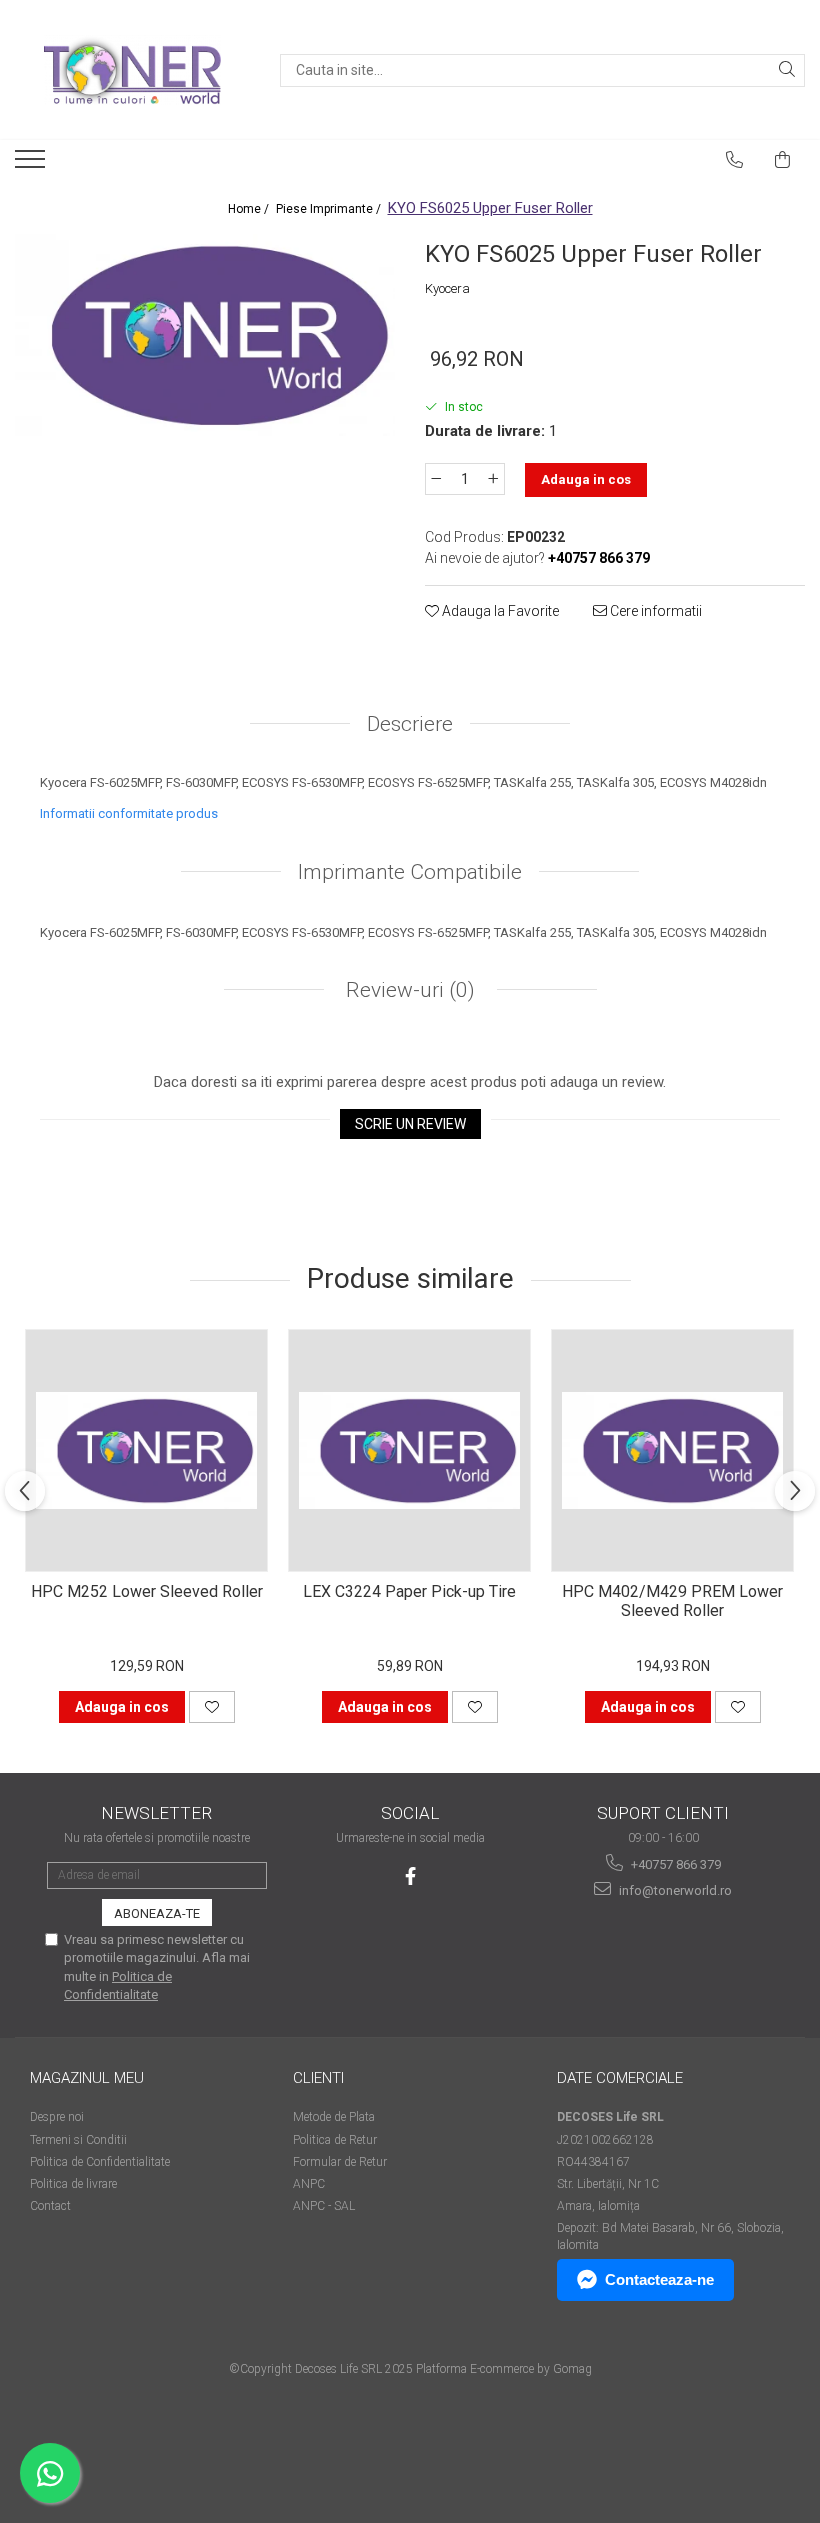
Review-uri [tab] (408, 990)
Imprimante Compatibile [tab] (410, 872)
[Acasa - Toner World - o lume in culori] (132, 70)
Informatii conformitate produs (129, 813)
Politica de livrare (73, 2184)
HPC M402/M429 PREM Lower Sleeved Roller (672, 1601)
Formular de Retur (340, 2162)
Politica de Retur (335, 2140)
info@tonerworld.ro (674, 1890)
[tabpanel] (205, 335)
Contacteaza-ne (659, 2279)
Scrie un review (410, 1124)
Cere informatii (654, 611)
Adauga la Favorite (499, 611)
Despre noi (57, 2117)
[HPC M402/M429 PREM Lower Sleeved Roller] (672, 1450)
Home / (250, 209)
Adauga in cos (586, 479)
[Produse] (32, 165)
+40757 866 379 (674, 1864)
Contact (50, 2206)
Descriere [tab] (410, 724)
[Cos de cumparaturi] (783, 160)
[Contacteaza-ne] (735, 160)
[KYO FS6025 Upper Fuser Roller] (205, 335)
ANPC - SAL (324, 2206)
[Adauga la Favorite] (212, 1707)
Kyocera (447, 288)
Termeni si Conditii (78, 2140)
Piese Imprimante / (330, 209)
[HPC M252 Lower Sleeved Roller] (146, 1450)
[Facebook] (410, 1876)
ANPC (309, 2184)
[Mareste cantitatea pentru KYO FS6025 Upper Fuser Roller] (494, 479)
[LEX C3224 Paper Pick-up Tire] (409, 1450)
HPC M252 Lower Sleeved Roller (147, 1591)
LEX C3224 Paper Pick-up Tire (409, 1591)
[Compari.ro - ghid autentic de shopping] (100, 2445)
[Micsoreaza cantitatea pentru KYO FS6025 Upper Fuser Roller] (436, 479)
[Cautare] (787, 70)
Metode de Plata (334, 2117)
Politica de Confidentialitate (100, 2162)
